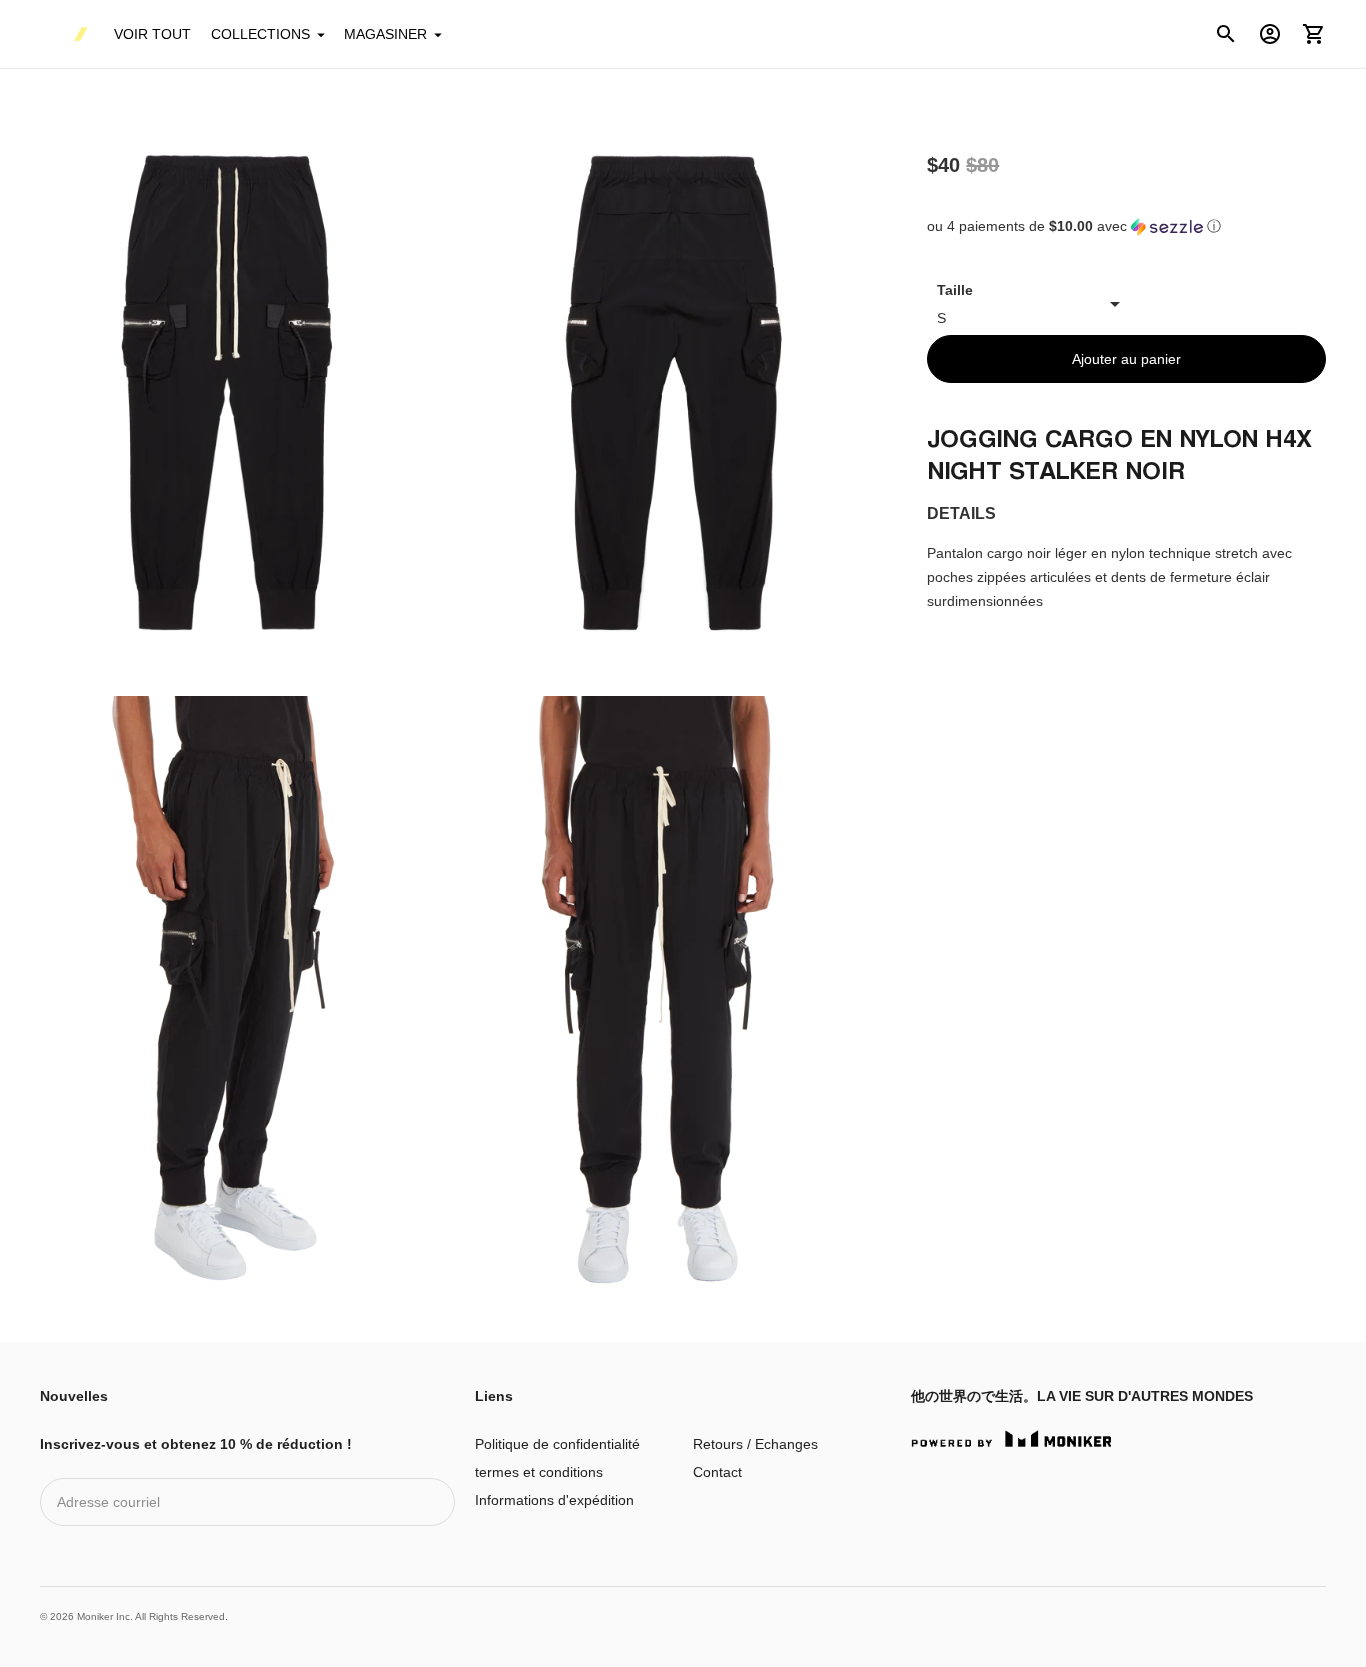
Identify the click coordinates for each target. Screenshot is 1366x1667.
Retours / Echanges (755, 1444)
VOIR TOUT (152, 34)
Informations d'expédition (554, 1500)
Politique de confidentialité (557, 1444)
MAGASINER (385, 34)
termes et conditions (539, 1472)
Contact (717, 1472)
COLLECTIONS (260, 34)
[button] (1126, 226)
